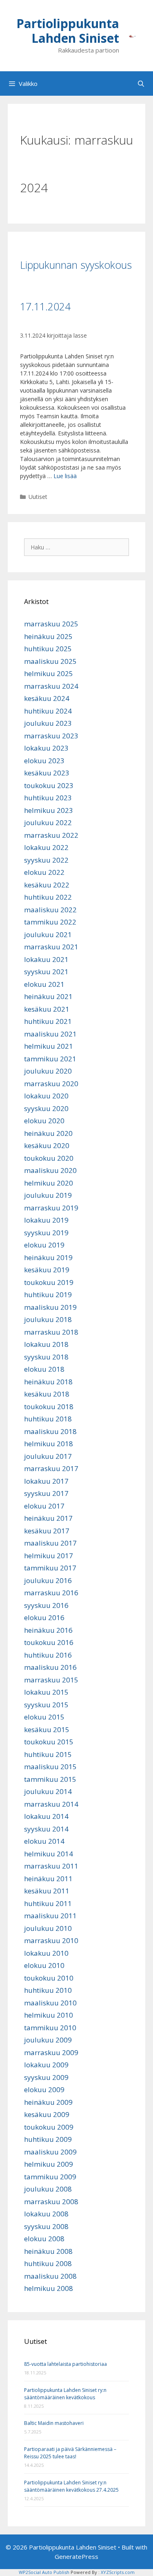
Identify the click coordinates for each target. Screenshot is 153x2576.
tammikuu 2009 (50, 2177)
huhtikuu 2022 (48, 897)
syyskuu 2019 (46, 1233)
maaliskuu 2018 (50, 1431)
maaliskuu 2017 (50, 1543)
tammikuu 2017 (50, 1568)
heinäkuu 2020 (48, 1133)
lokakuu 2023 (46, 748)
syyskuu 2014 (46, 1829)
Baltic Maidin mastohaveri (54, 2423)
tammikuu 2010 (50, 2028)
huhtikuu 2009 (48, 2139)
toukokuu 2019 (49, 1282)
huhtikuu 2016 (48, 1655)
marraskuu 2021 (51, 947)
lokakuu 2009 (46, 2065)
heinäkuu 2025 (48, 636)
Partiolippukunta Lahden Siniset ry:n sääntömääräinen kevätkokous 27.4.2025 (71, 2486)
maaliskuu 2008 (50, 2276)
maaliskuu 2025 (50, 661)
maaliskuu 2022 (50, 910)
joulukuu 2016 (48, 1580)
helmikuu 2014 (49, 1854)
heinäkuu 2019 (48, 1257)
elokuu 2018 (44, 1369)
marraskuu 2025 (51, 624)
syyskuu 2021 (46, 972)
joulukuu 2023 (48, 723)
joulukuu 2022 (48, 822)
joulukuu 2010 (48, 1928)
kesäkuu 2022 (47, 885)
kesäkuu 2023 (47, 773)
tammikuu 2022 (50, 922)
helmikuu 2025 (49, 673)
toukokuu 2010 (49, 1978)
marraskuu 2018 (51, 1332)
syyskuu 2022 (46, 860)
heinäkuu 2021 (48, 996)
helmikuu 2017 (49, 1556)
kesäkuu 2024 (47, 698)
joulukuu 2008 (48, 2189)
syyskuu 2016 (46, 1605)
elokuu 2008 (44, 2239)
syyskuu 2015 (46, 1705)
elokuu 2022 (44, 872)
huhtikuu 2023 (48, 798)
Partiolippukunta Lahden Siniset (68, 31)
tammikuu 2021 (50, 1059)
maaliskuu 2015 (50, 1767)
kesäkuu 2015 (47, 1729)
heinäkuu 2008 (48, 2251)
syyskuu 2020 (46, 1108)
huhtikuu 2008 (48, 2263)
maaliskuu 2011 (50, 1916)
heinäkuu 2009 (48, 2102)
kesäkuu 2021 (47, 1009)
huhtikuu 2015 (48, 1754)
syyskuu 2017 (46, 1493)
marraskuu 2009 (51, 2052)
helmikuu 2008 (49, 2288)
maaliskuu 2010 (50, 2003)
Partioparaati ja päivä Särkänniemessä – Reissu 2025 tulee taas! (70, 2453)
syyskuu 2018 (46, 1357)
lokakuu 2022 (46, 847)
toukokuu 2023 (49, 785)
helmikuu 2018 (49, 1444)
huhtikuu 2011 (48, 1903)
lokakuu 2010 (46, 1953)
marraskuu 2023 (51, 736)
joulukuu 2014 (48, 1791)
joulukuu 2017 (48, 1456)
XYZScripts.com (118, 2572)
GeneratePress (76, 2556)
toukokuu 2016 (49, 1642)
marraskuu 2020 (51, 1084)
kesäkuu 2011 (47, 1891)
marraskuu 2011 (51, 1866)
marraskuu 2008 (51, 2202)
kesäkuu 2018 (47, 1394)
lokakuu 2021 (46, 959)
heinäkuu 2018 (48, 1382)
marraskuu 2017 (51, 1468)
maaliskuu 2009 (50, 2152)
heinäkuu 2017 (48, 1518)
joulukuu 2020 (48, 1071)
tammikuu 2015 (50, 1779)
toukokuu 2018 (49, 1407)
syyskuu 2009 (46, 2077)
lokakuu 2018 (46, 1344)
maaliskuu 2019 (50, 1307)
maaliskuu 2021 (50, 1034)
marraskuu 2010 (51, 1940)
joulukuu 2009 (48, 2040)
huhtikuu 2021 (48, 1021)
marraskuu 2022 (51, 835)
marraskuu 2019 (51, 1208)
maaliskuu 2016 (50, 1667)
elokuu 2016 (44, 1617)
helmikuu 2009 (49, 2164)
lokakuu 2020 (46, 1096)
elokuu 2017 (44, 1506)
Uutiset (38, 497)
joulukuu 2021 (48, 934)
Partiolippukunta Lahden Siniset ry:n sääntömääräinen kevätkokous (65, 2394)
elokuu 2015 (44, 1717)
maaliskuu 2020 (50, 1170)
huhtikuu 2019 (48, 1295)
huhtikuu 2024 (48, 711)
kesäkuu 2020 (47, 1145)
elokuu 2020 (44, 1121)
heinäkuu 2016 (48, 1630)
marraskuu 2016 (51, 1593)
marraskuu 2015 (51, 1680)
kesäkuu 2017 (47, 1531)
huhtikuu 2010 (48, 1990)
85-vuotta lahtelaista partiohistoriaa (65, 2364)
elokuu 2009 (44, 2090)
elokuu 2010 (44, 1965)
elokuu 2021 (44, 984)
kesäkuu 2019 (47, 1270)
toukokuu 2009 (49, 2127)
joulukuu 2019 (48, 1195)
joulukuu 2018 (48, 1319)
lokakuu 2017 (46, 1481)
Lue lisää (65, 476)
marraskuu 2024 (51, 686)
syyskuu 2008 (46, 2226)
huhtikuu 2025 (48, 649)
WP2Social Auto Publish (44, 2572)
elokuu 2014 (44, 1841)
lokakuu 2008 (46, 2214)
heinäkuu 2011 (48, 1879)
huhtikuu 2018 (48, 1419)
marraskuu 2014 (51, 1804)
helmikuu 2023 (49, 810)
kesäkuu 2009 (47, 2114)
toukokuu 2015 (49, 1742)
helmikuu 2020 (49, 1183)
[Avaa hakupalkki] (141, 83)
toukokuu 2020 (49, 1158)
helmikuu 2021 (49, 1046)
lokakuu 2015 (46, 1692)
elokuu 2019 (44, 1245)
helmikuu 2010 (49, 2015)
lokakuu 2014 (46, 1816)
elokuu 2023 (44, 761)
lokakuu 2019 (46, 1220)
